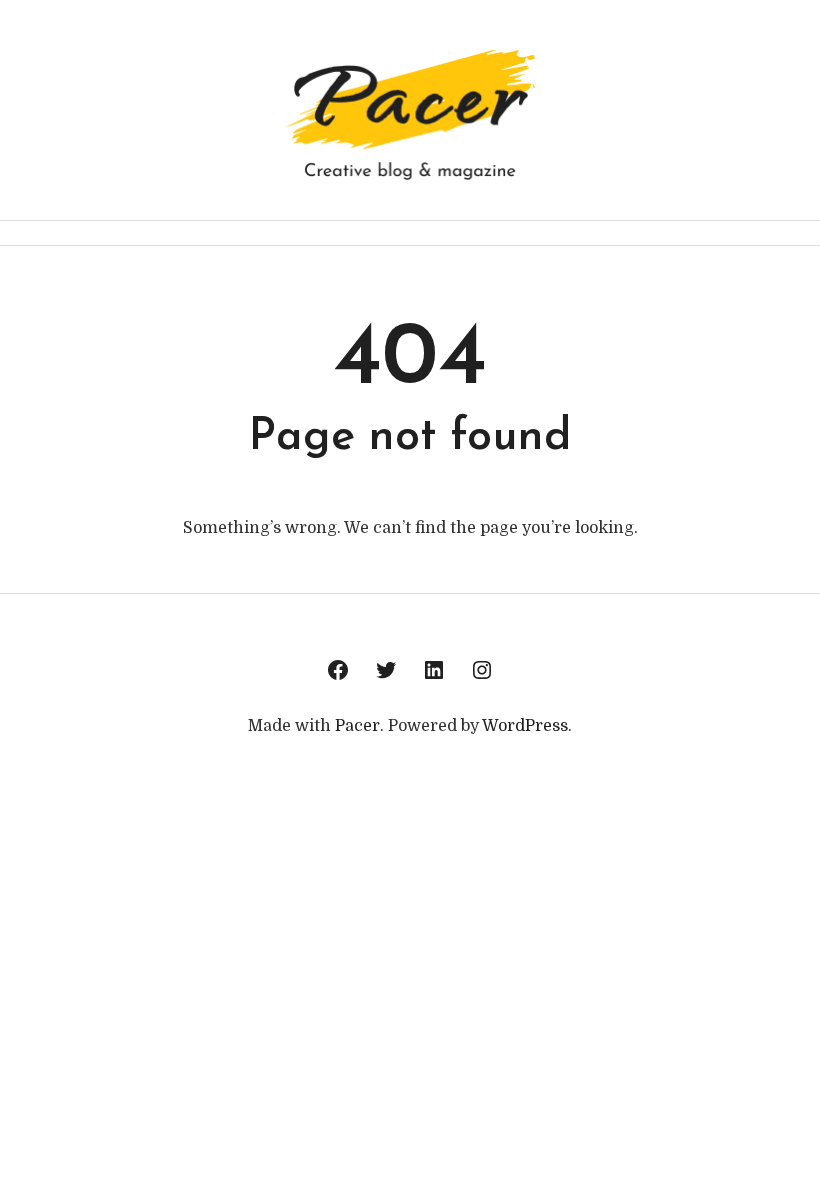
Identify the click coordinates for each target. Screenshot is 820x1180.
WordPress (525, 726)
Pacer (357, 726)
